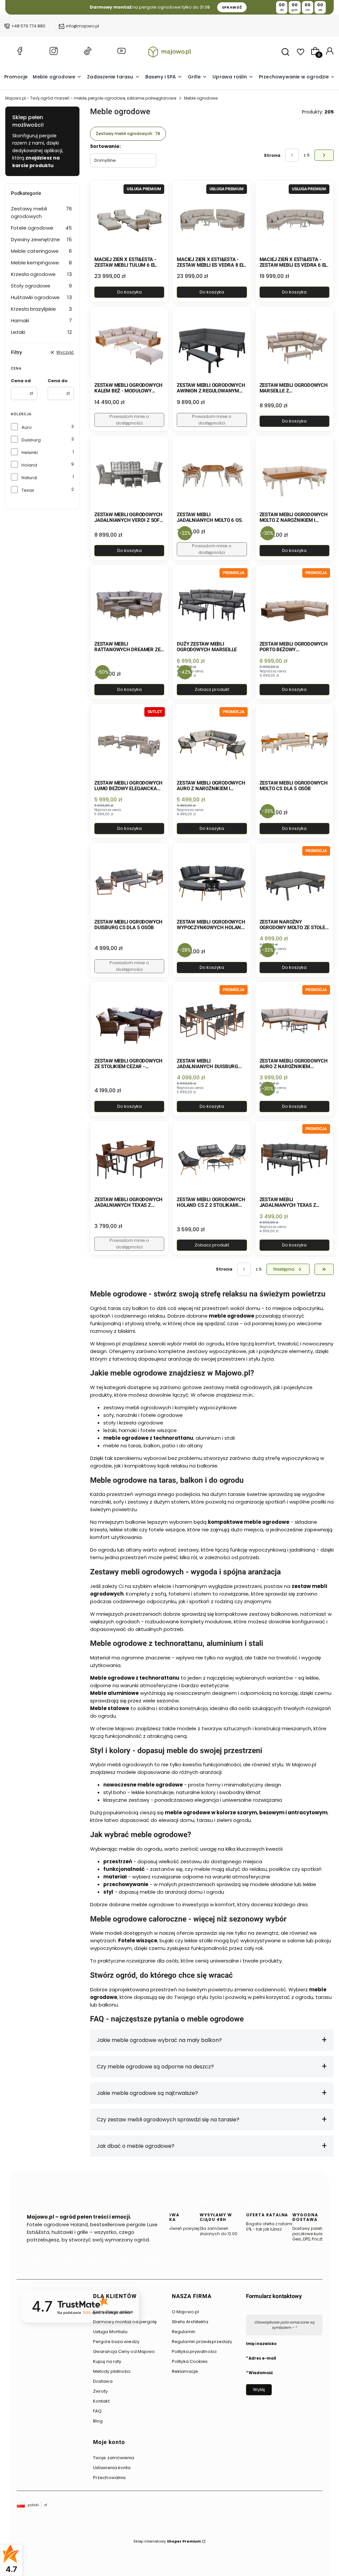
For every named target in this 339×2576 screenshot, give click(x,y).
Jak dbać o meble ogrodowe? (136, 2146)
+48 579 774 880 (28, 26)
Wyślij (259, 2390)
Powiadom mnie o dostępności (129, 420)
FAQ (97, 2411)
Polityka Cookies (190, 2361)
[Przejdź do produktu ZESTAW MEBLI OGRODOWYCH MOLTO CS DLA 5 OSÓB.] (294, 743)
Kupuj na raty (107, 2361)
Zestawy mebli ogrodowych (41, 212)
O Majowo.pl (185, 2312)
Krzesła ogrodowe (41, 274)
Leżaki (41, 332)
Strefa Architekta (190, 2322)
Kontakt (101, 2401)
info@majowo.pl (82, 26)
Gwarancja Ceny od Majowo (124, 2351)
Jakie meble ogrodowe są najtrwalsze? (147, 2093)
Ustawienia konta (112, 2468)
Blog (98, 2421)
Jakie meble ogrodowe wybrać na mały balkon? (159, 2040)
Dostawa (103, 2381)
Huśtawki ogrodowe (41, 297)
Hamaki (41, 320)
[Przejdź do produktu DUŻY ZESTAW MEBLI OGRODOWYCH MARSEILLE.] (212, 604)
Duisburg (31, 440)
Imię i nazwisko (261, 2344)
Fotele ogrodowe (41, 228)
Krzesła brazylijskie (41, 309)
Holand (29, 465)
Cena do (58, 381)
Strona (272, 155)
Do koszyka (129, 292)
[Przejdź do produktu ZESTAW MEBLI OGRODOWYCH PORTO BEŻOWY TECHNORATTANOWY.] (294, 604)
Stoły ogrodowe (41, 286)
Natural (29, 478)
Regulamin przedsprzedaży (202, 2342)
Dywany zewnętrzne (41, 239)
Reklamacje (185, 2371)
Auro (27, 427)
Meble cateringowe (41, 251)
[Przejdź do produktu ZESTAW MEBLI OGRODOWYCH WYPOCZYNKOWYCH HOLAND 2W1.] (212, 882)
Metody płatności (112, 2371)
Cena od (21, 381)
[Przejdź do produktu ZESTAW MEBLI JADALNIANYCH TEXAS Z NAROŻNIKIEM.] (294, 1160)
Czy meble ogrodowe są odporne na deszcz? (155, 2067)
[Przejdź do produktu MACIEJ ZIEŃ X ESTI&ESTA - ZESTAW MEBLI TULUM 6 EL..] (129, 219)
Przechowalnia (109, 2478)
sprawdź (232, 7)
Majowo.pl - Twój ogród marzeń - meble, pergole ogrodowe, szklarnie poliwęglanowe (91, 98)
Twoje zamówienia (114, 2458)
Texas (28, 490)
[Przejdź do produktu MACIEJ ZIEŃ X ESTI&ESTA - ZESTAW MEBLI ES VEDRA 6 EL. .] (294, 219)
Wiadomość (261, 2373)
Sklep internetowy (167, 2541)
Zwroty (100, 2391)
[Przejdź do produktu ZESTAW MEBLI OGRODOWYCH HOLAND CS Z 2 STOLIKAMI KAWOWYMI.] (212, 1160)
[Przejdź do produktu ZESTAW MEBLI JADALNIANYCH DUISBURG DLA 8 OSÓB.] (212, 1021)
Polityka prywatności (194, 2351)
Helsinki (30, 452)
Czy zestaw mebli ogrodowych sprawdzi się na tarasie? (168, 2120)
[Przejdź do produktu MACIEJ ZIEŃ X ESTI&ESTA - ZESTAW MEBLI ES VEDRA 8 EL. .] (212, 219)
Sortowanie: (105, 146)
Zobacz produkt (212, 689)
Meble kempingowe (41, 263)
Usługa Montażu (110, 2332)
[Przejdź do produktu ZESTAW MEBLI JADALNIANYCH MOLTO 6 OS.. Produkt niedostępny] (212, 474)
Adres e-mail (262, 2358)
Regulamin (184, 2332)
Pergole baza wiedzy (116, 2342)
